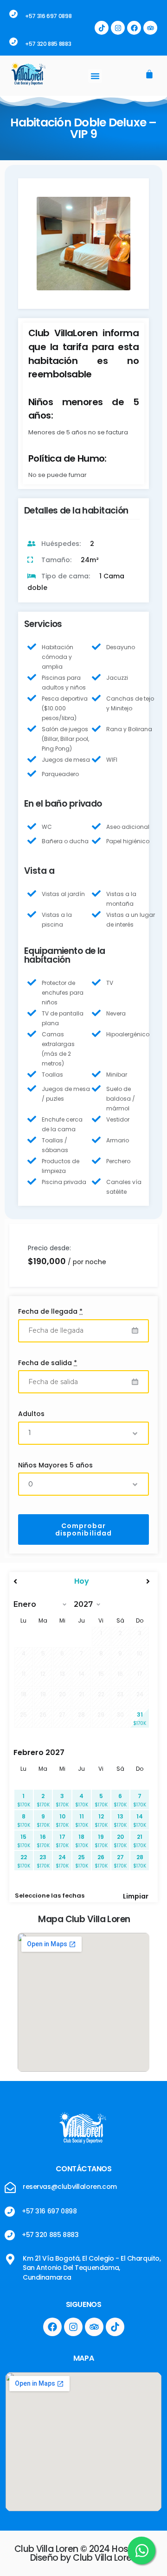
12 (101, 1821)
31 (140, 1719)
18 (82, 1841)
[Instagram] (118, 28)
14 (140, 1821)
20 (120, 1841)
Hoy (82, 1581)
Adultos (31, 1414)
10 (62, 1821)
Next (117, 251)
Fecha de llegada (50, 1311)
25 (82, 1861)
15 (24, 1841)
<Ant (34, 1581)
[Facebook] (134, 28)
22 (24, 1861)
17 (62, 1841)
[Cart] (149, 75)
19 (101, 1841)
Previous (51, 251)
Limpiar (136, 1896)
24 (62, 1861)
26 (101, 1861)
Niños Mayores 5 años (55, 1465)
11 (82, 1821)
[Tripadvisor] (150, 28)
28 (140, 1861)
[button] (95, 76)
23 (43, 1861)
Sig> (129, 1581)
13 (120, 1821)
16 (43, 1841)
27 (120, 1861)
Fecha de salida (48, 1363)
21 (140, 1841)
